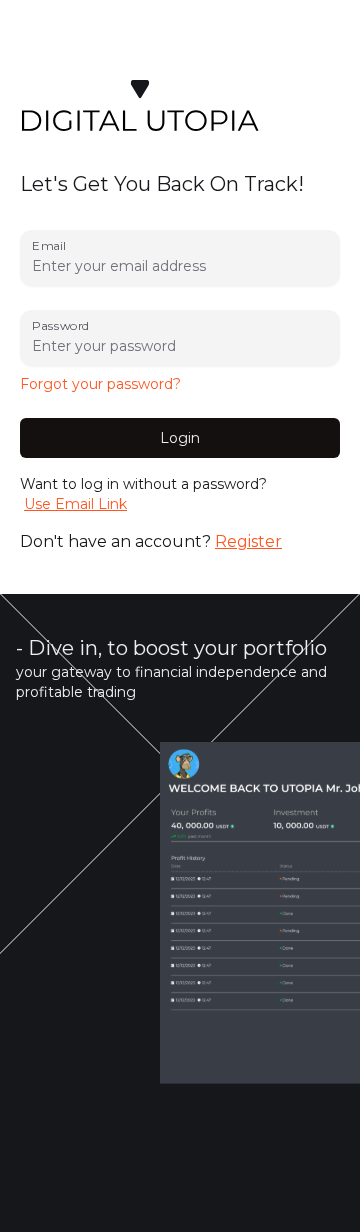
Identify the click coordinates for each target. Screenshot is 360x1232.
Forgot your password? (100, 384)
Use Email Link (75, 504)
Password (61, 325)
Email (48, 245)
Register (248, 541)
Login (180, 438)
